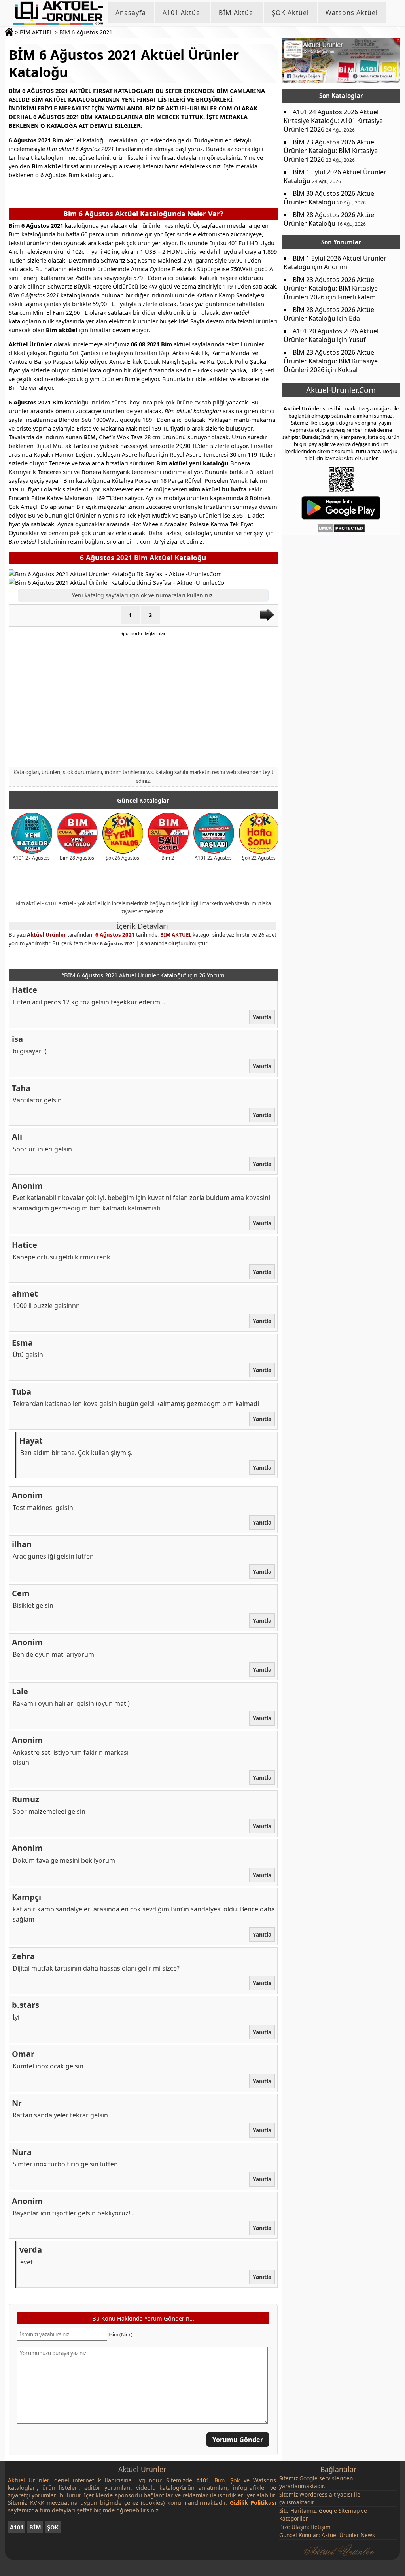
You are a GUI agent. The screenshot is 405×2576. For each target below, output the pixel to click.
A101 (17, 2527)
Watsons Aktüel (352, 13)
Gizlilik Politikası (253, 2503)
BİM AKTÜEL (36, 32)
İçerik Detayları (142, 926)
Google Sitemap (339, 2511)
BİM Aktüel (237, 13)
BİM (35, 2527)
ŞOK (53, 2527)
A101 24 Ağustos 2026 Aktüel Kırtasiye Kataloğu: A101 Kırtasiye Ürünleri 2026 (333, 121)
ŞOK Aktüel (290, 13)
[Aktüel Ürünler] (58, 13)
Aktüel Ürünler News (348, 2535)
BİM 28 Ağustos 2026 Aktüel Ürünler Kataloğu (330, 219)
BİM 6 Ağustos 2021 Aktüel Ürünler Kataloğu (124, 63)
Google (308, 2478)
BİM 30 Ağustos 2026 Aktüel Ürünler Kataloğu (330, 198)
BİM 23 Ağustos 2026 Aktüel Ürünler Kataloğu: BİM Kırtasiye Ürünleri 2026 (331, 151)
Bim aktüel (62, 330)
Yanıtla (262, 1017)
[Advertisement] (143, 701)
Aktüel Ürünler (46, 935)
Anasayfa (131, 13)
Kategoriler (294, 2518)
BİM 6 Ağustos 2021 (86, 32)
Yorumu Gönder (238, 2440)
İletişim (321, 2527)
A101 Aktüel (182, 13)
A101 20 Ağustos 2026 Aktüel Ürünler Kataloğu (331, 335)
